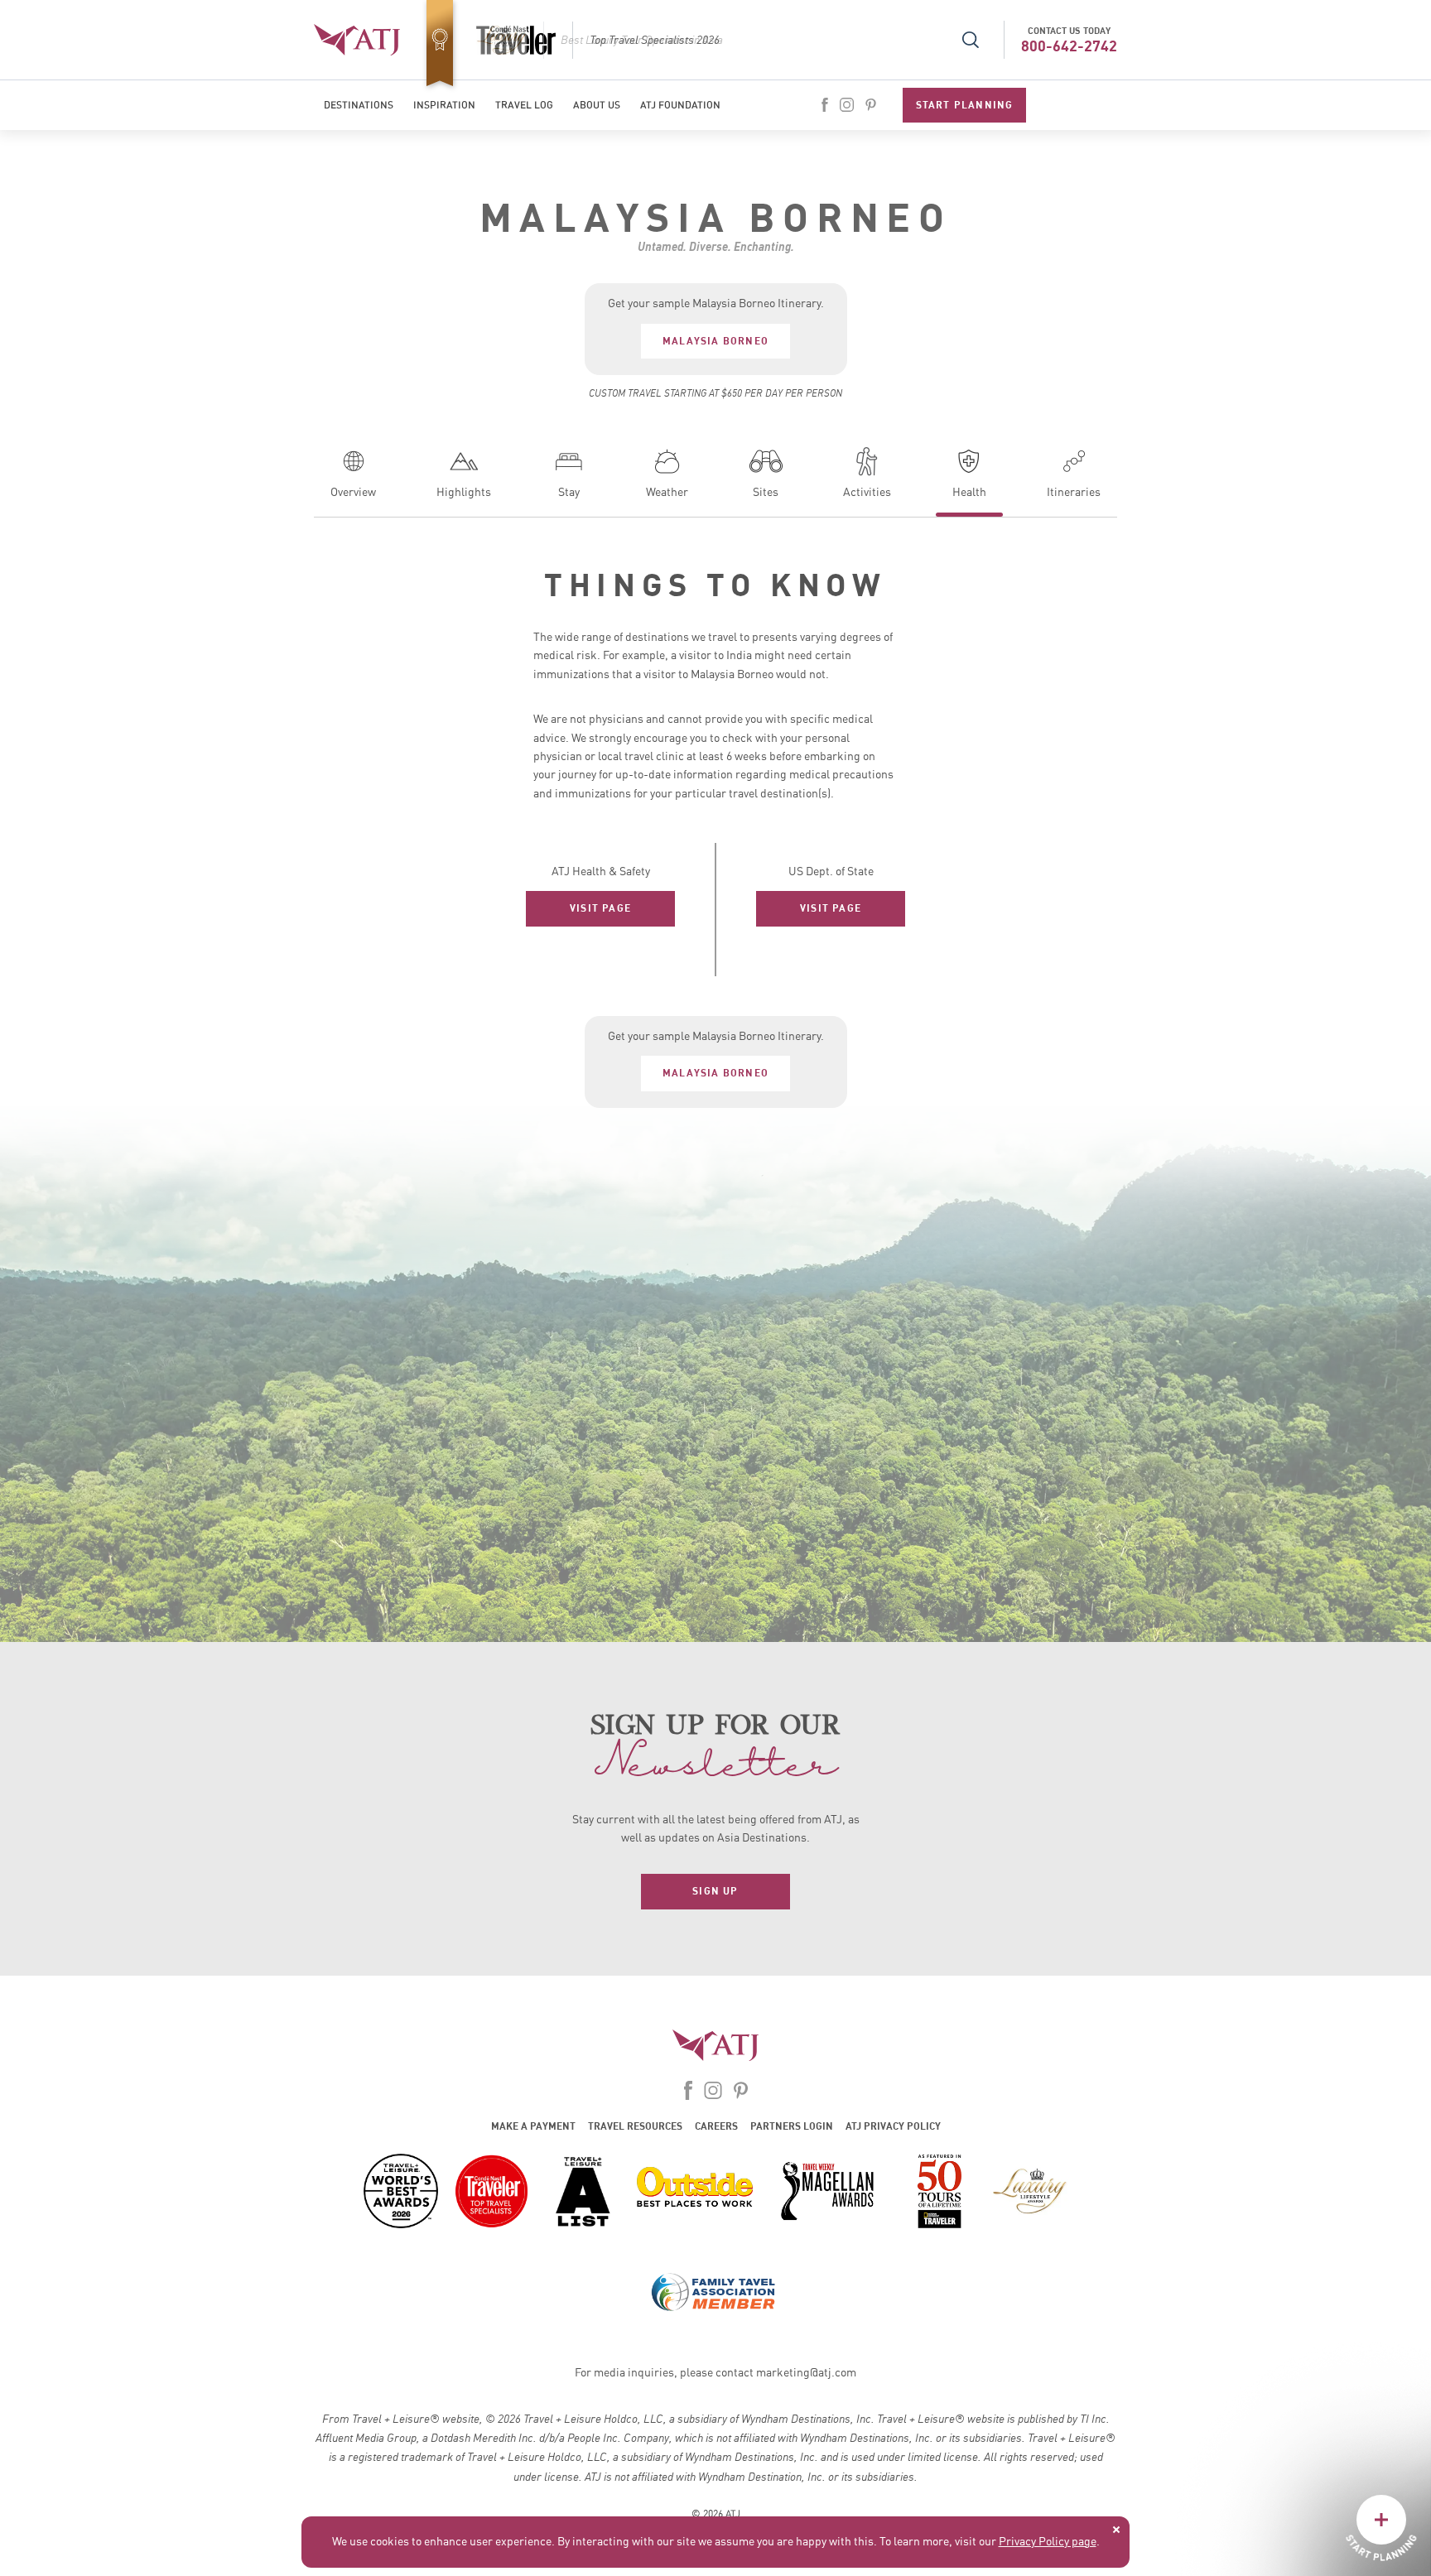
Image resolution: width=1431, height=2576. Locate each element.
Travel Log (524, 105)
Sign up (715, 1891)
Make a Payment (533, 2126)
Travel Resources (635, 2126)
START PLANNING (965, 105)
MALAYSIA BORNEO (715, 341)
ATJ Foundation (680, 105)
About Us (597, 105)
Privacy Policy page (1048, 2542)
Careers (716, 2126)
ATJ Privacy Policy (893, 2126)
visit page (600, 908)
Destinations (359, 105)
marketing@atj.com (806, 2373)
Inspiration (444, 105)
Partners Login (792, 2126)
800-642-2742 (1069, 46)
